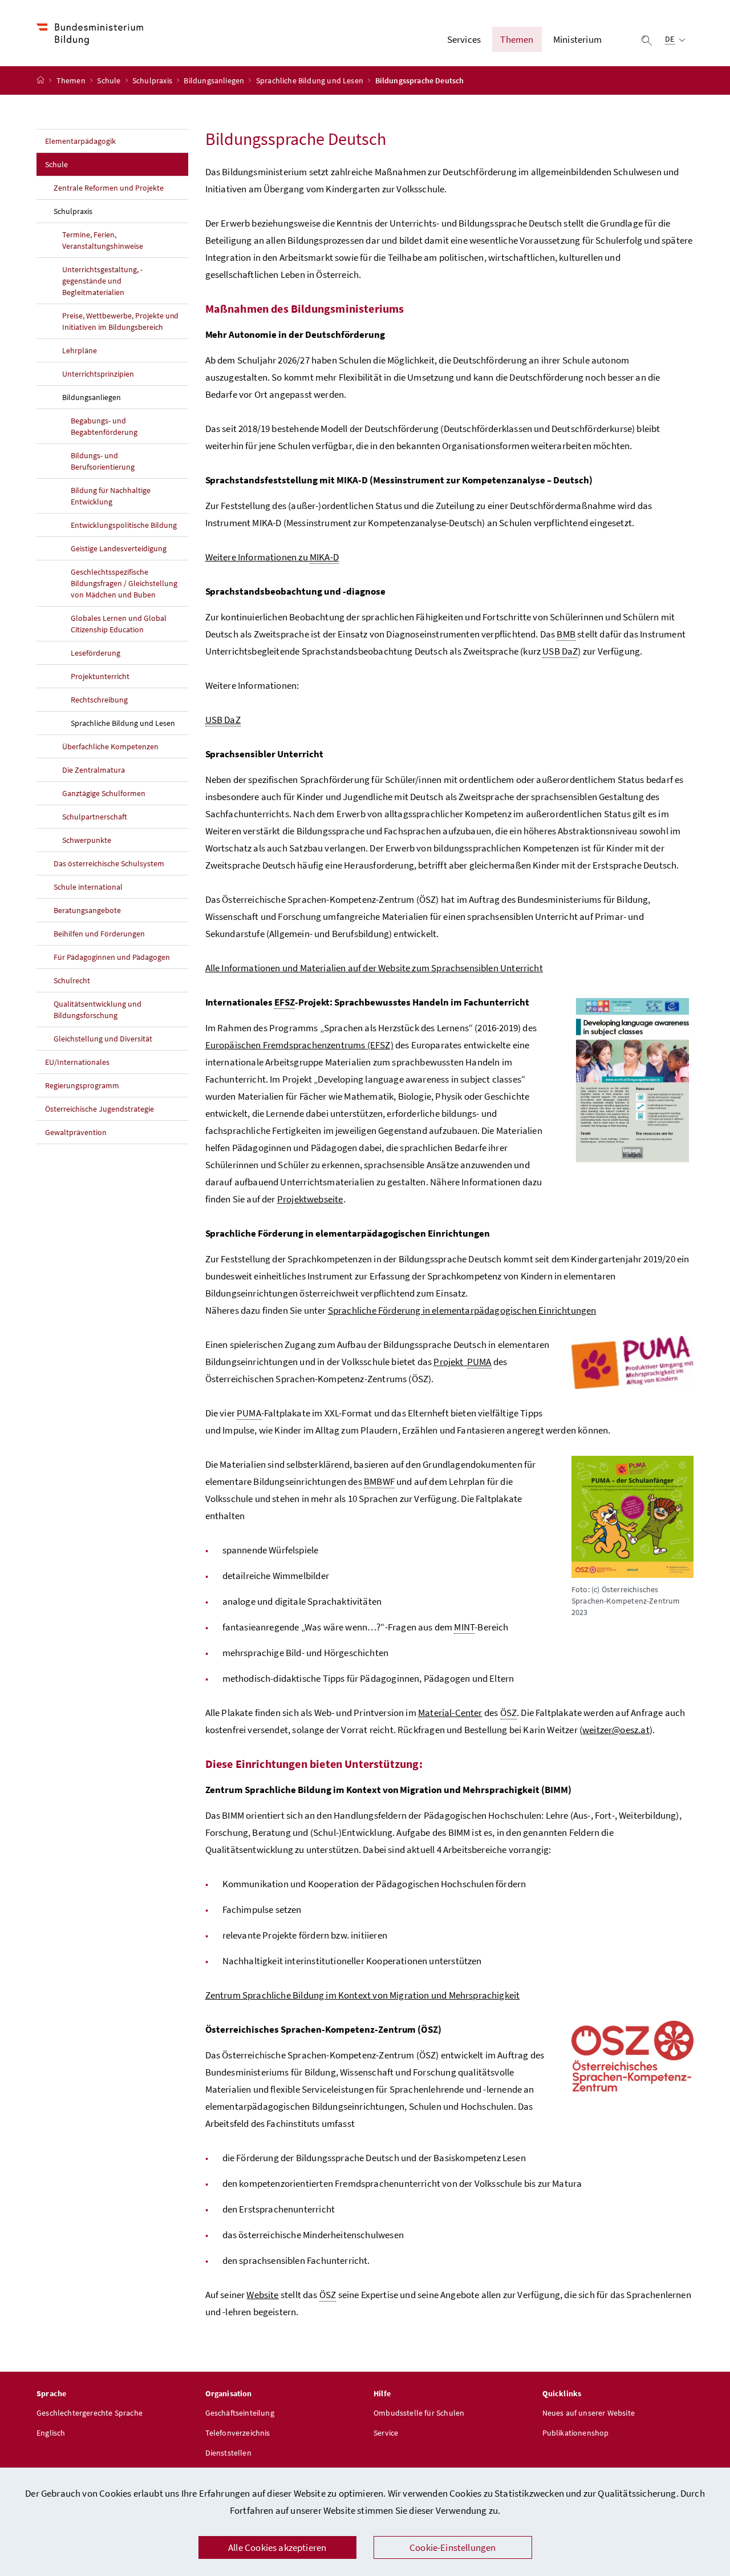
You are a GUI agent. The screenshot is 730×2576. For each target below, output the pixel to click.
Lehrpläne (80, 350)
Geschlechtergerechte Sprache (90, 2413)
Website (262, 2295)
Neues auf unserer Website (589, 2413)
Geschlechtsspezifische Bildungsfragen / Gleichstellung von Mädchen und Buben (124, 583)
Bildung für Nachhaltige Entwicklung (111, 496)
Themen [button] (517, 39)
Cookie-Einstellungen (453, 2547)
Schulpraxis (153, 80)
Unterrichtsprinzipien (98, 374)
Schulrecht (72, 980)
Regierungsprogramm (82, 1085)
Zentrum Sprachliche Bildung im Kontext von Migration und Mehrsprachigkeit (363, 1995)
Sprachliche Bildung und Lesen (311, 80)
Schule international (88, 887)
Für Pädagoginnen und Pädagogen (112, 957)
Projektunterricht (100, 676)
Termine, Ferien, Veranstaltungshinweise (103, 240)
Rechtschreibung (99, 700)
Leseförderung (96, 653)
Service (386, 2433)
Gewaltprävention (76, 1132)
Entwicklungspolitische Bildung (124, 525)
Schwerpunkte (87, 840)
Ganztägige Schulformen (104, 793)
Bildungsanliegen (215, 80)
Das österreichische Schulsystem (109, 863)
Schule (109, 80)
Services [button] (464, 39)
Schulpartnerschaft (95, 817)
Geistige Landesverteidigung (119, 548)
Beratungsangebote (87, 910)
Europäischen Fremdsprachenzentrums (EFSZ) (299, 1045)
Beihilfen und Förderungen (99, 934)
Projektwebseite (310, 1199)
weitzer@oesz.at (616, 1730)
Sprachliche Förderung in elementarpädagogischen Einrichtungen (462, 1310)
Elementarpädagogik (80, 141)
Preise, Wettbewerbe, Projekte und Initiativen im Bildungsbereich (120, 321)
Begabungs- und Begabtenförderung (104, 426)
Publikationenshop (576, 2433)
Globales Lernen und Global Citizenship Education (119, 624)
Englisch (51, 2433)
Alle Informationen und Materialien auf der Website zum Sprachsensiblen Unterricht (374, 968)
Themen (72, 80)
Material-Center (450, 1713)
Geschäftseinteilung (240, 2413)
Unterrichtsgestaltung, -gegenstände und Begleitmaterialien (102, 281)
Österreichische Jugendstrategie (100, 1109)
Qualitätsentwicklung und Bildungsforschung (98, 1010)
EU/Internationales (77, 1062)
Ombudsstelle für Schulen (419, 2413)
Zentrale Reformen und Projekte (109, 188)
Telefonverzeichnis (238, 2433)
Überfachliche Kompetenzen (110, 746)
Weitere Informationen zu (272, 557)
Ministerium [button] (577, 39)
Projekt (462, 1362)
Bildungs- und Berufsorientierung (103, 461)
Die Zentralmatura (94, 770)
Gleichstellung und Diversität (103, 1039)
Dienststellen (228, 2453)
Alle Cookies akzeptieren (277, 2547)
